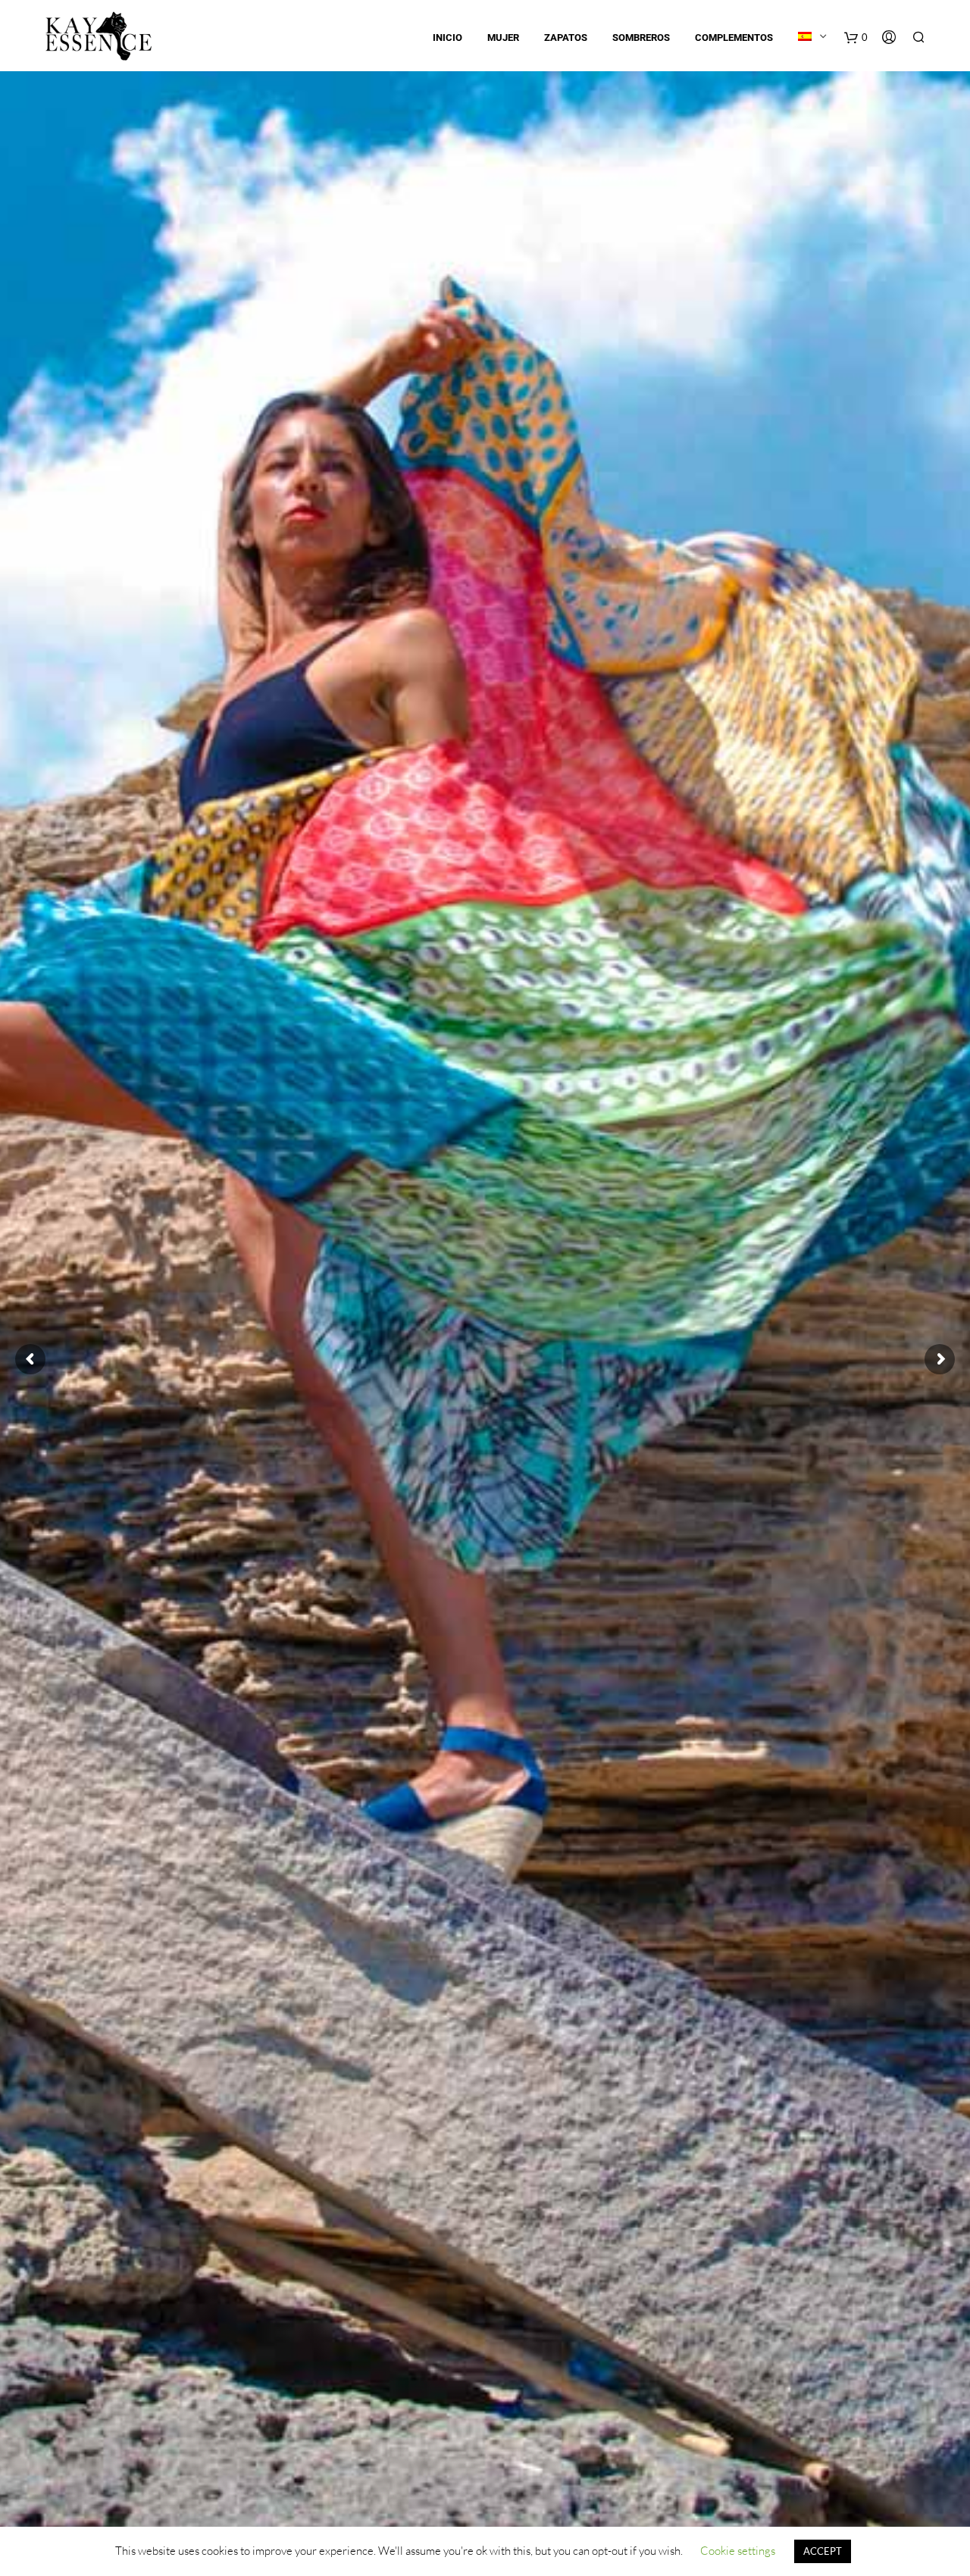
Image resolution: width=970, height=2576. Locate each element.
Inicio (447, 38)
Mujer (503, 38)
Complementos (734, 38)
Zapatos (566, 38)
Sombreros (641, 38)
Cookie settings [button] (738, 2551)
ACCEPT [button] (823, 2551)
